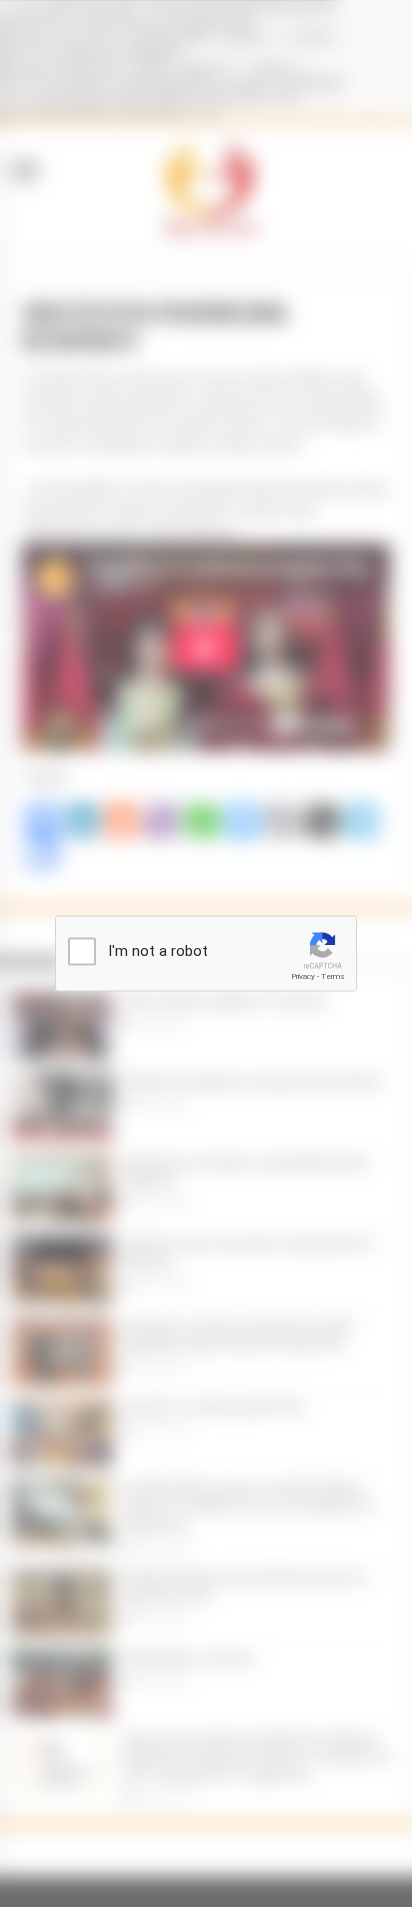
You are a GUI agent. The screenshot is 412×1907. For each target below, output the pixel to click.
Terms (333, 976)
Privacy (303, 976)
